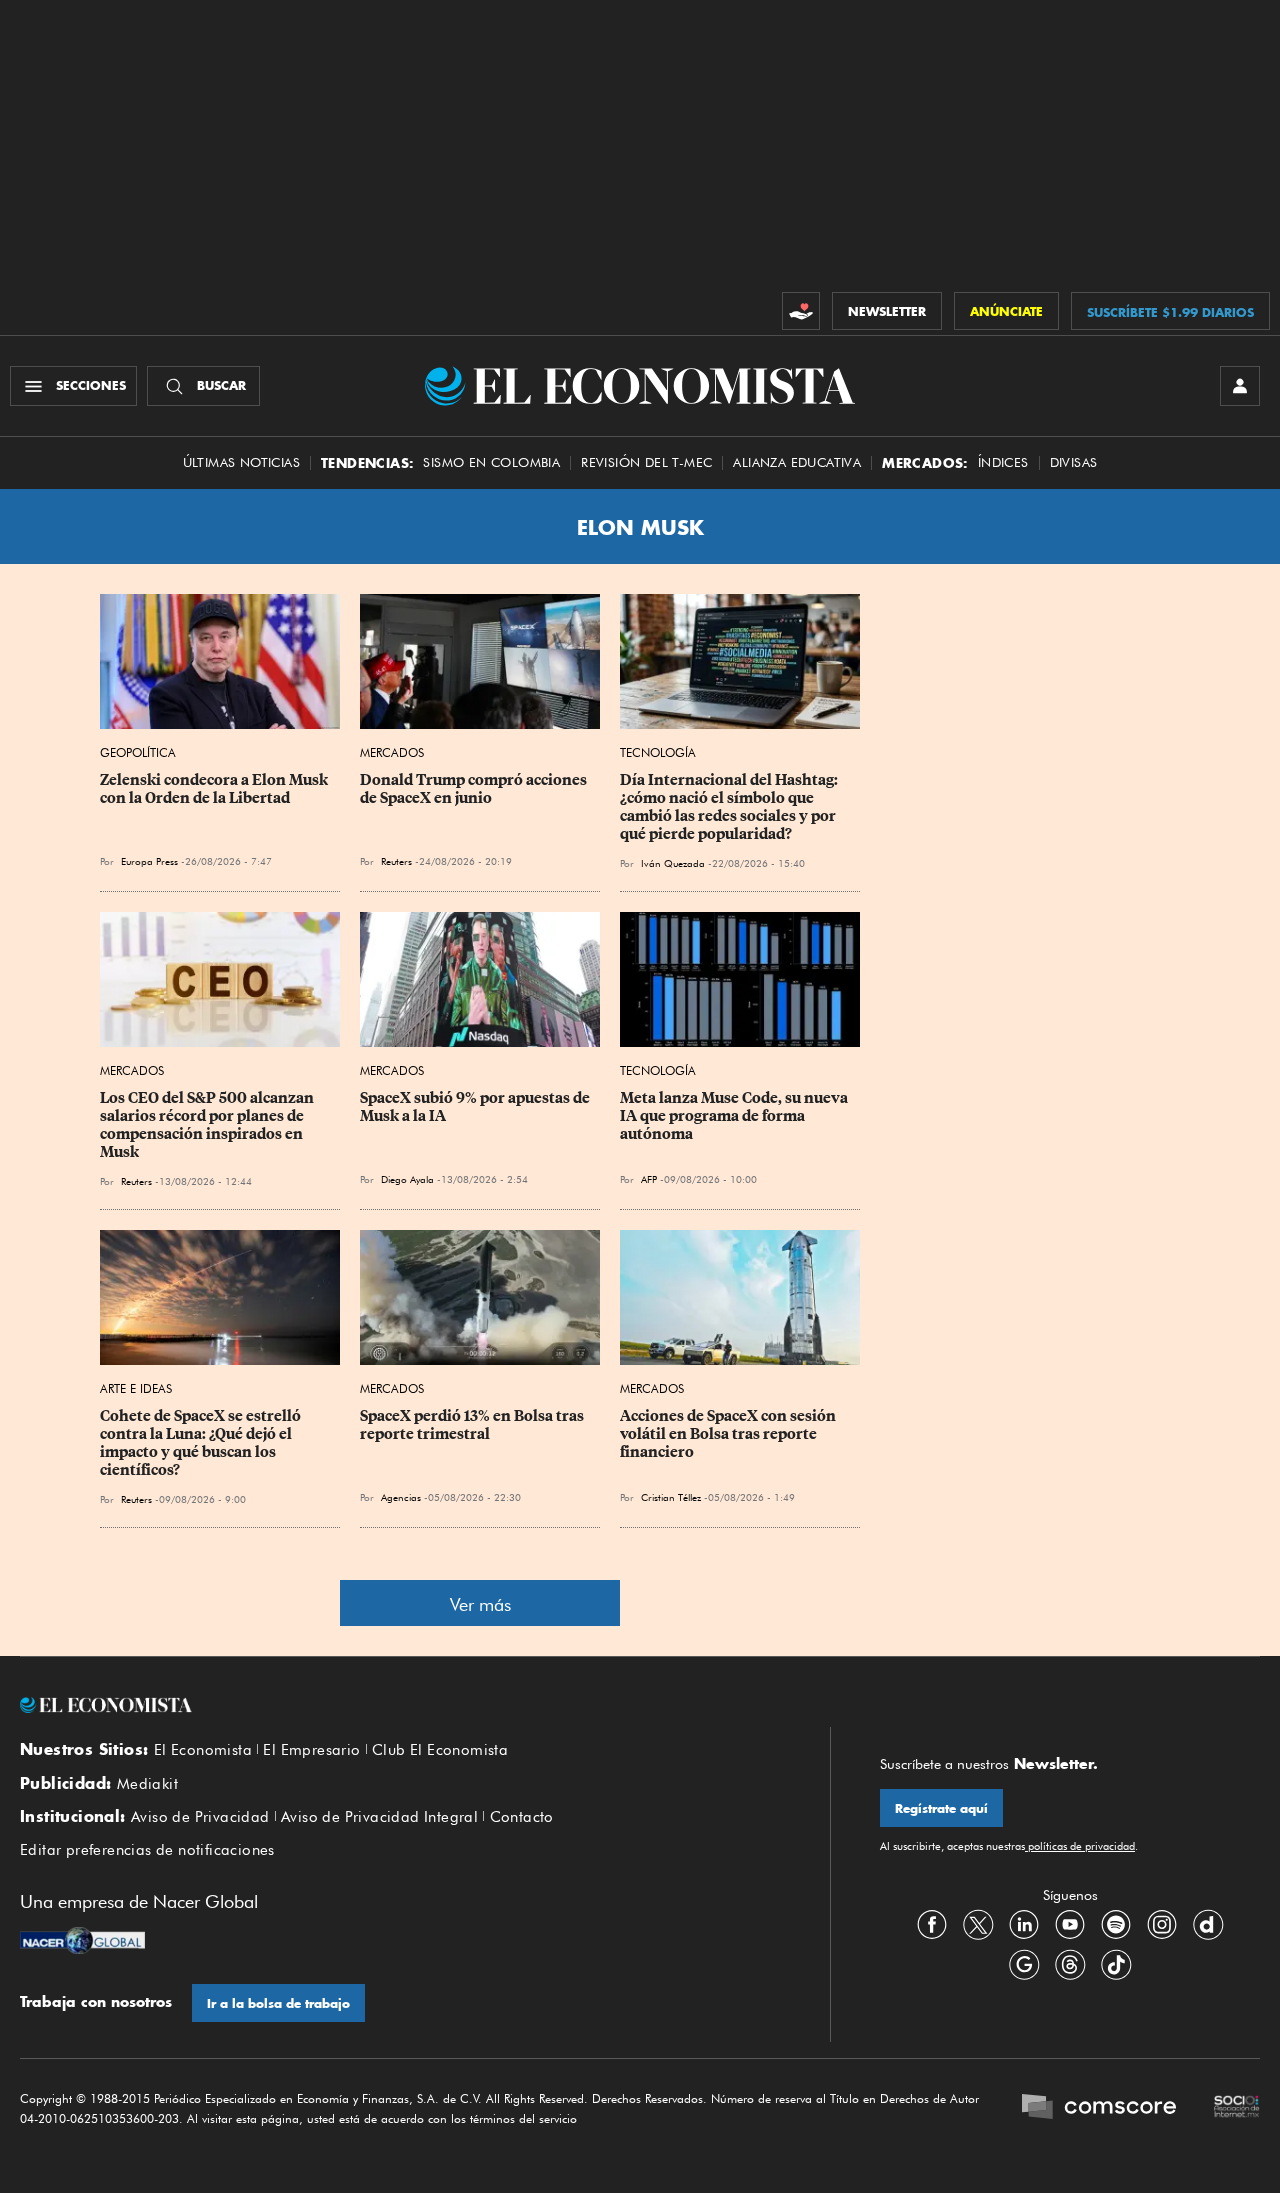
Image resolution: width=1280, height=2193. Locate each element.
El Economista (203, 1750)
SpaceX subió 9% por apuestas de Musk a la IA (476, 1107)
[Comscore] (1099, 2109)
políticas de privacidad (1080, 1846)
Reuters (396, 861)
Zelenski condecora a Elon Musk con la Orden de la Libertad (215, 789)
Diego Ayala (407, 1179)
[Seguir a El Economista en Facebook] (932, 1924)
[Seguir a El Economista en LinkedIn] (1024, 1924)
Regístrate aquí (941, 1808)
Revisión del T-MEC (646, 462)
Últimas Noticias (241, 462)
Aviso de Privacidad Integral (379, 1817)
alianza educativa (797, 462)
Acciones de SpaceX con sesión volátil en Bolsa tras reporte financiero (729, 1434)
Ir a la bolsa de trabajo (278, 2003)
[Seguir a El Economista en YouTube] (1070, 1924)
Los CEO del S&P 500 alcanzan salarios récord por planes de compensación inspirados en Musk (208, 1125)
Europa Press (149, 861)
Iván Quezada (673, 863)
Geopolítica (138, 752)
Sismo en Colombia (491, 462)
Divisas (1074, 462)
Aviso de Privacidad (200, 1817)
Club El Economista (440, 1750)
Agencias (401, 1497)
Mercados (392, 752)
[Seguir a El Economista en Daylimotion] (1208, 1924)
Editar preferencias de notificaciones (147, 1850)
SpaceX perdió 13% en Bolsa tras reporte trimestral (473, 1425)
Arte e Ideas (136, 1388)
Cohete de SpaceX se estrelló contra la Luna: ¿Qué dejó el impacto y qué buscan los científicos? (202, 1443)
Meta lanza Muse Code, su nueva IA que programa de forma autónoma (735, 1116)
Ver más (480, 1604)
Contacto (522, 1817)
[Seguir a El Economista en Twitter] (978, 1924)
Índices (1003, 462)
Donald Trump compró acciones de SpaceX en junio (475, 789)
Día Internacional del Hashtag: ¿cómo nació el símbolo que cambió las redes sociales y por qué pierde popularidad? (730, 807)
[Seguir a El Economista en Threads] (1070, 1964)
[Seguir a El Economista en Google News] (1024, 1964)
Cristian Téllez (671, 1497)
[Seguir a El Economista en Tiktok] (1116, 1964)
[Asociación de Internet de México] (1237, 2109)
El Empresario (311, 1750)
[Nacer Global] (82, 1943)
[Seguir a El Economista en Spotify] (1116, 1924)
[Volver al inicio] (400, 1705)
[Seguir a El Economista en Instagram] (1162, 1924)
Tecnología (658, 752)
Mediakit (147, 1784)
